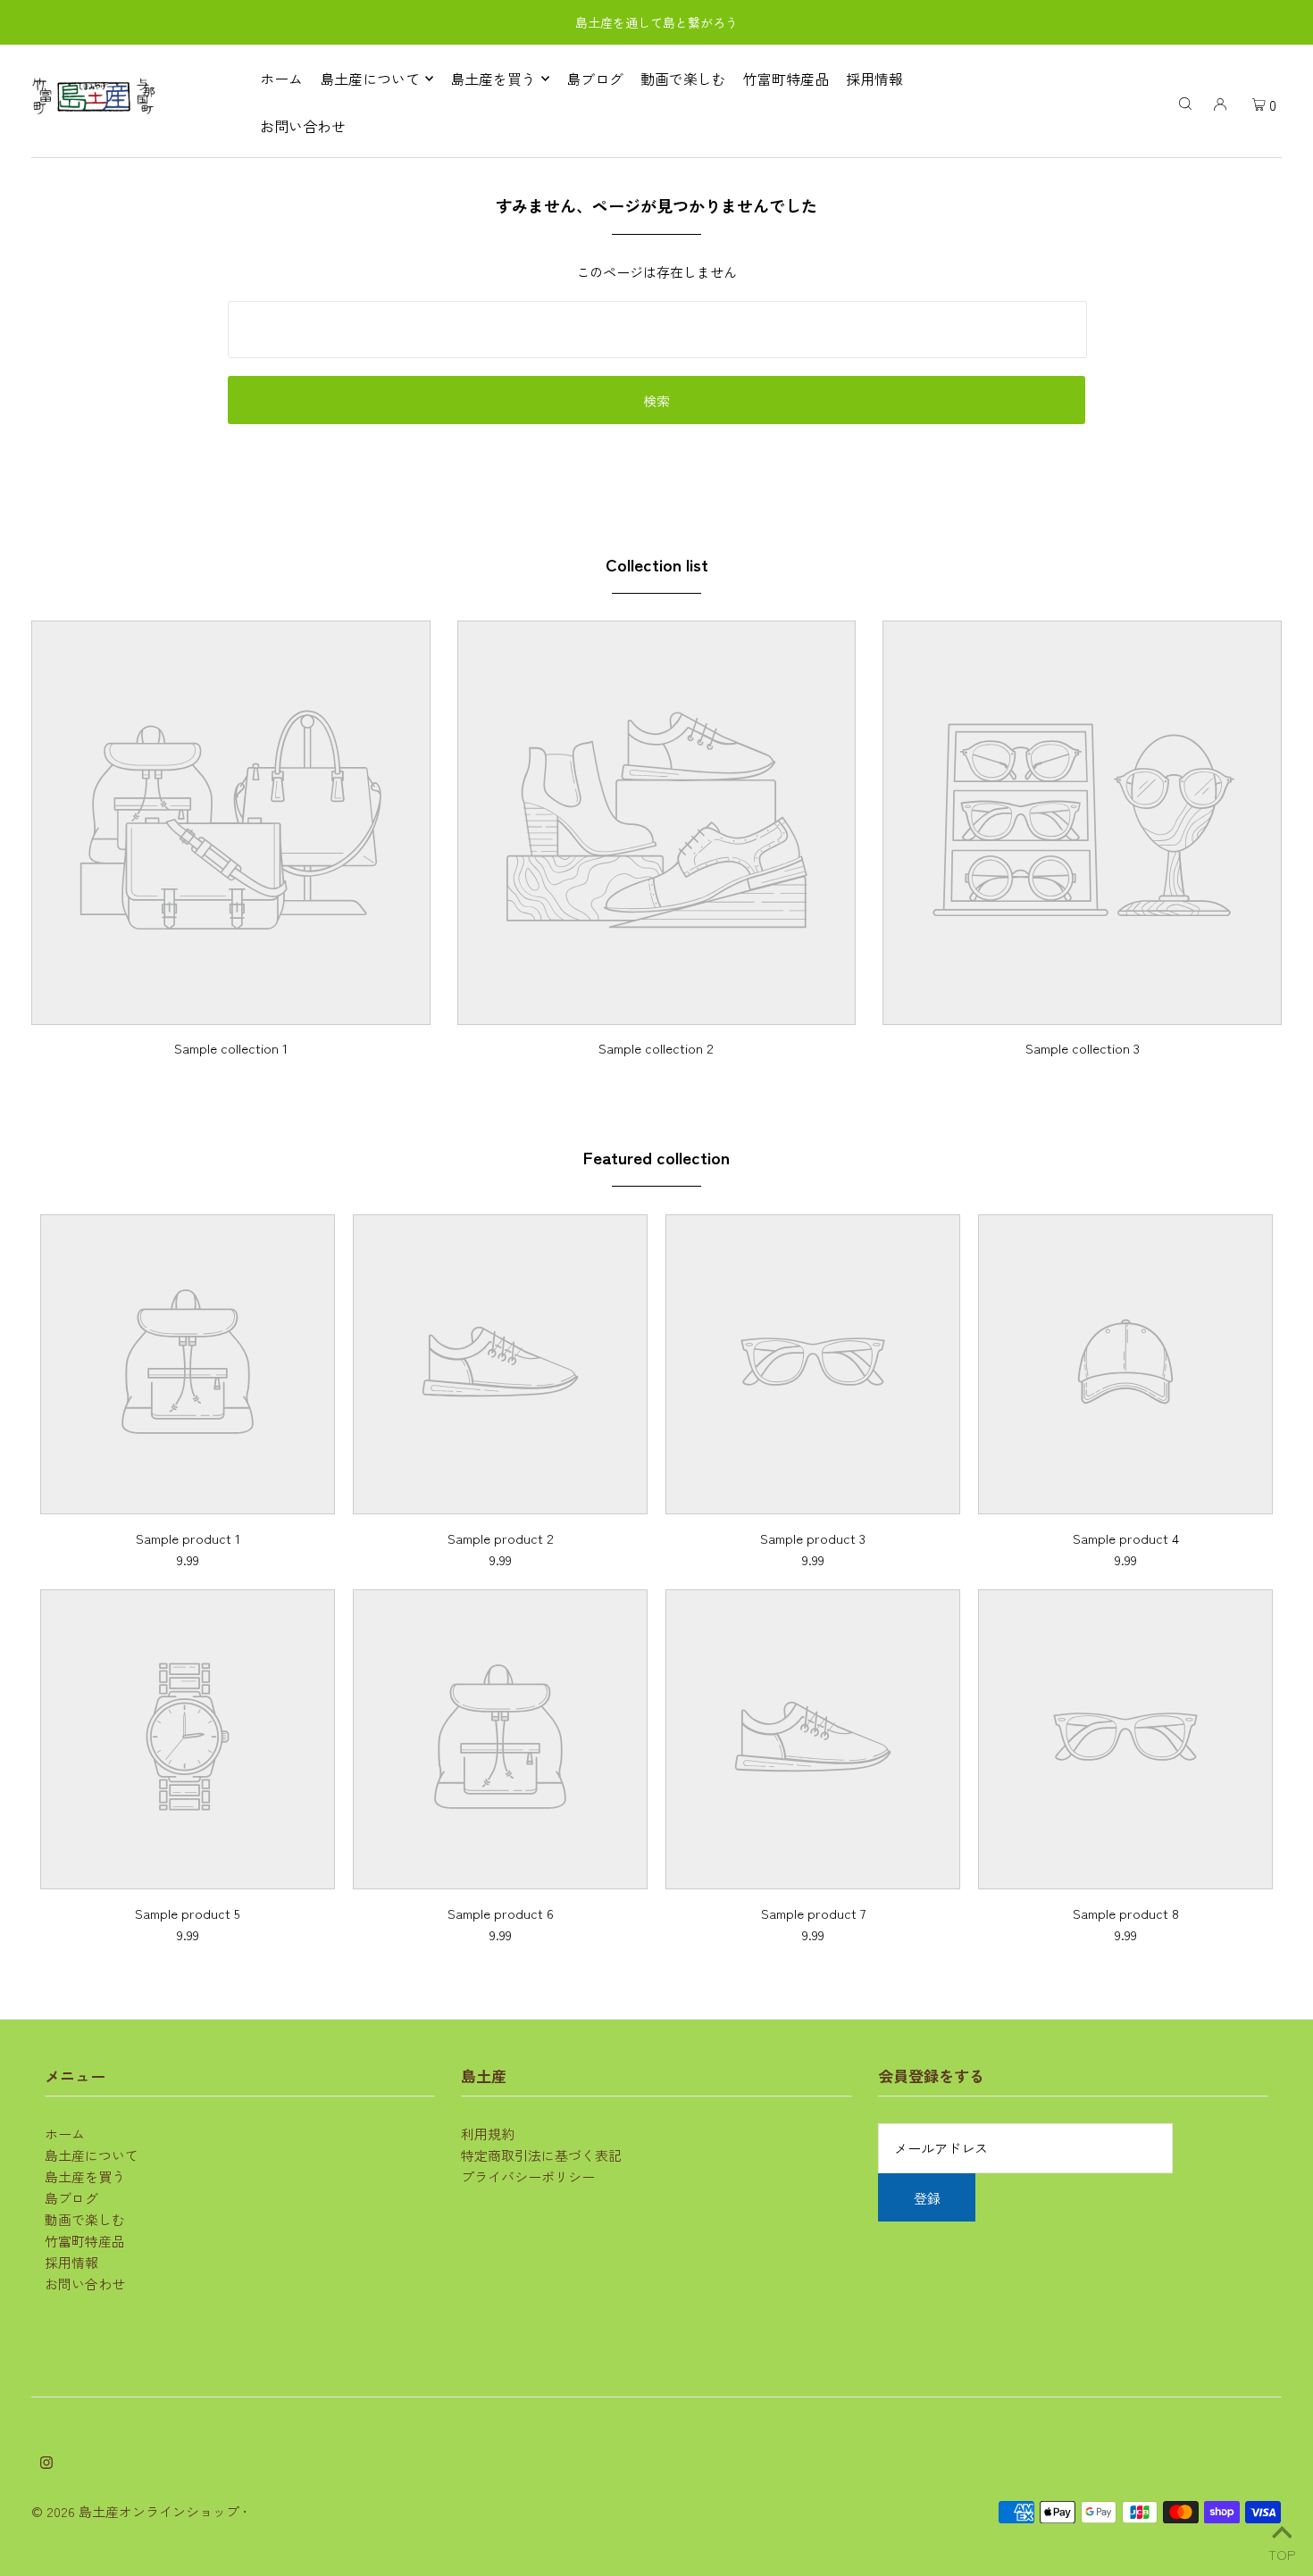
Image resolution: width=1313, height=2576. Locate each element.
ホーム (65, 2134)
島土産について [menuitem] (370, 79)
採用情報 (71, 2262)
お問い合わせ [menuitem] (303, 126)
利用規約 (488, 2134)
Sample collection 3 (1083, 1048)
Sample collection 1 (231, 1048)
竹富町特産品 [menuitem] (786, 79)
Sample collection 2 (656, 1048)
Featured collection (656, 1157)
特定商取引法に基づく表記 (541, 2155)
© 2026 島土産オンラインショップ (135, 2511)
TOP (1282, 2551)
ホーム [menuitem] (281, 79)
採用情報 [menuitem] (874, 79)
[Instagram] (46, 2463)
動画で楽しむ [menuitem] (683, 79)
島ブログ (71, 2198)
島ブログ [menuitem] (595, 79)
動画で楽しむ (85, 2219)
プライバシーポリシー (528, 2176)
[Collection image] (231, 1011)
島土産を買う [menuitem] (493, 79)
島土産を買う (85, 2176)
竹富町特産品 (85, 2241)
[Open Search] (1185, 102)
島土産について (92, 2155)
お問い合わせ (85, 2284)
